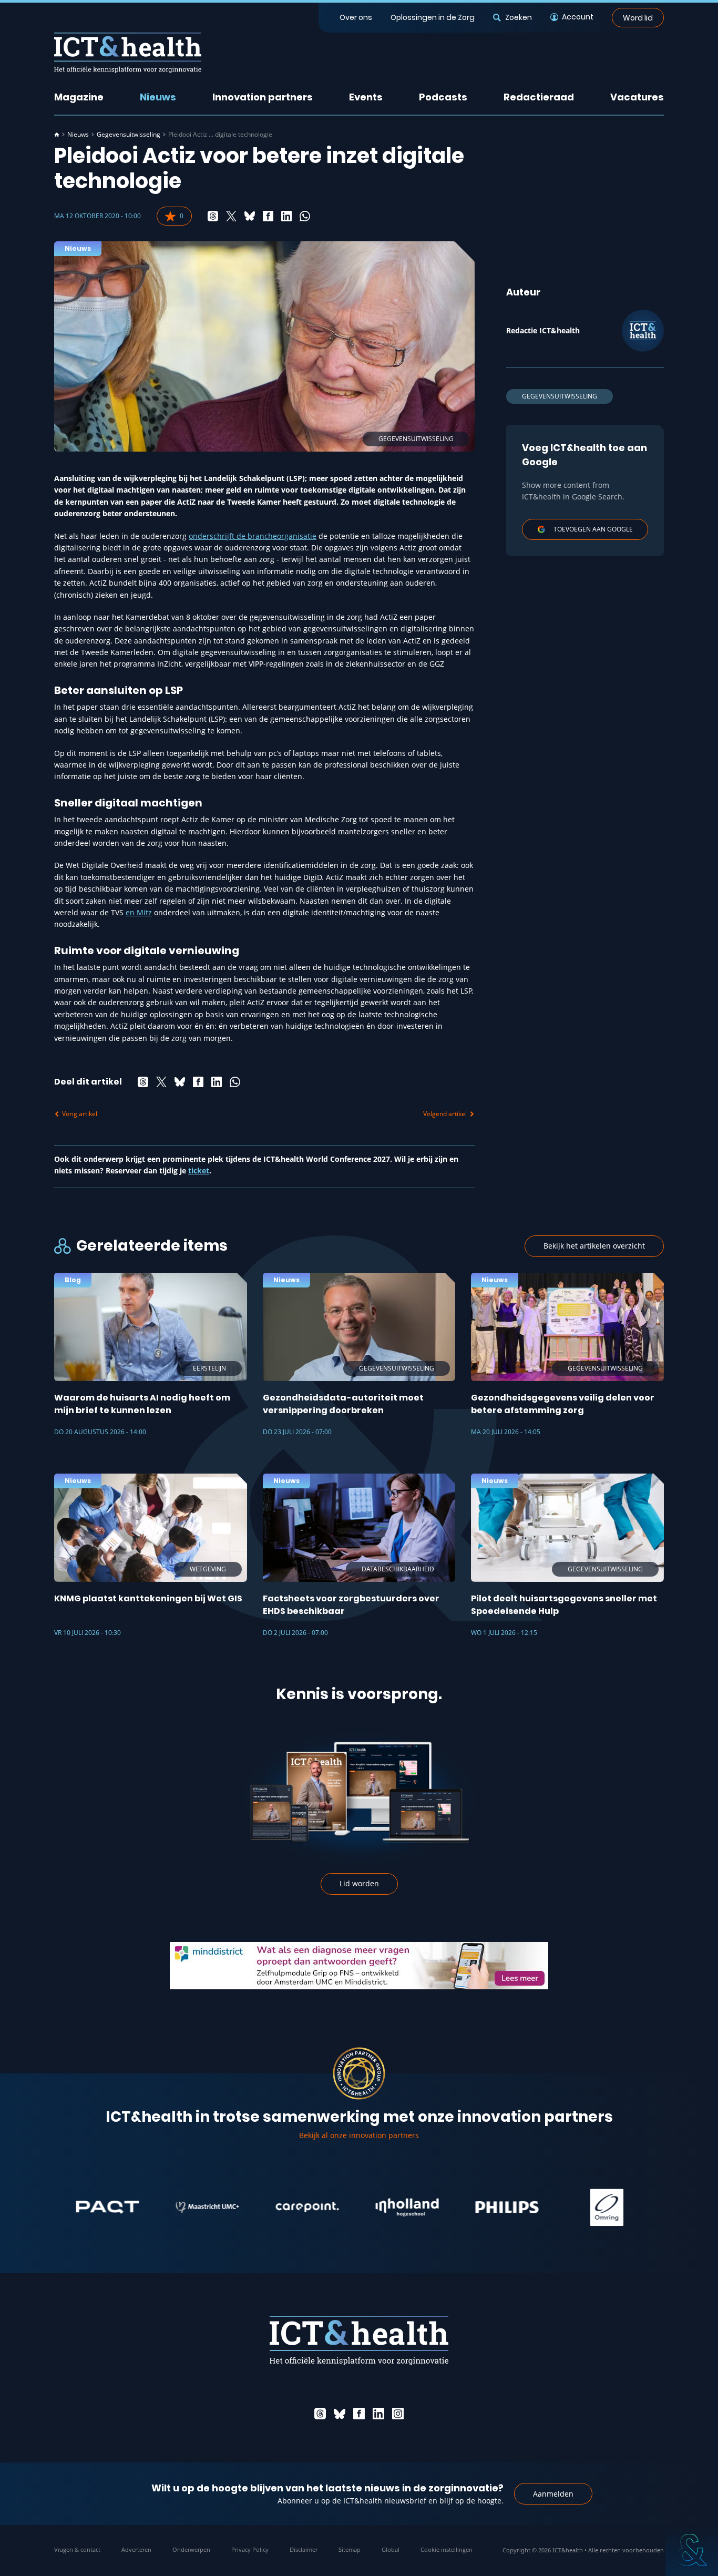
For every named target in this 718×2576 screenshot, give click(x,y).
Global (391, 2549)
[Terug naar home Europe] (128, 53)
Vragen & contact (77, 2549)
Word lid (638, 17)
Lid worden (359, 1883)
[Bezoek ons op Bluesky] (340, 2414)
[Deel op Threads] (213, 216)
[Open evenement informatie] (692, 2550)
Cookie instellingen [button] (447, 2549)
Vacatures (637, 97)
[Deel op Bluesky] (250, 216)
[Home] (57, 135)
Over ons (356, 17)
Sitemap (350, 2549)
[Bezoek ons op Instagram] (398, 2414)
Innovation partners (263, 97)
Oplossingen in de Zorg (433, 17)
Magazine (79, 97)
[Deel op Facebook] (268, 216)
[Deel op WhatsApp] (305, 216)
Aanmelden (553, 2494)
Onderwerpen (191, 2549)
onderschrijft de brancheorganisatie (253, 536)
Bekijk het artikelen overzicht (594, 1246)
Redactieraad (539, 97)
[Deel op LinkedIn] (286, 216)
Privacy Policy (250, 2549)
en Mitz (139, 912)
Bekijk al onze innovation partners (359, 2135)
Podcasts (443, 97)
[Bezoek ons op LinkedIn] (378, 2414)
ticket (199, 1171)
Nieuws (158, 97)
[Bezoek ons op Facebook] (359, 2414)
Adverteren (136, 2549)
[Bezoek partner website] (60, 2207)
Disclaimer (304, 2549)
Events (366, 97)
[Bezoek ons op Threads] (320, 2414)
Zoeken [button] (518, 17)
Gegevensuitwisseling (129, 135)
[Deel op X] (231, 216)
